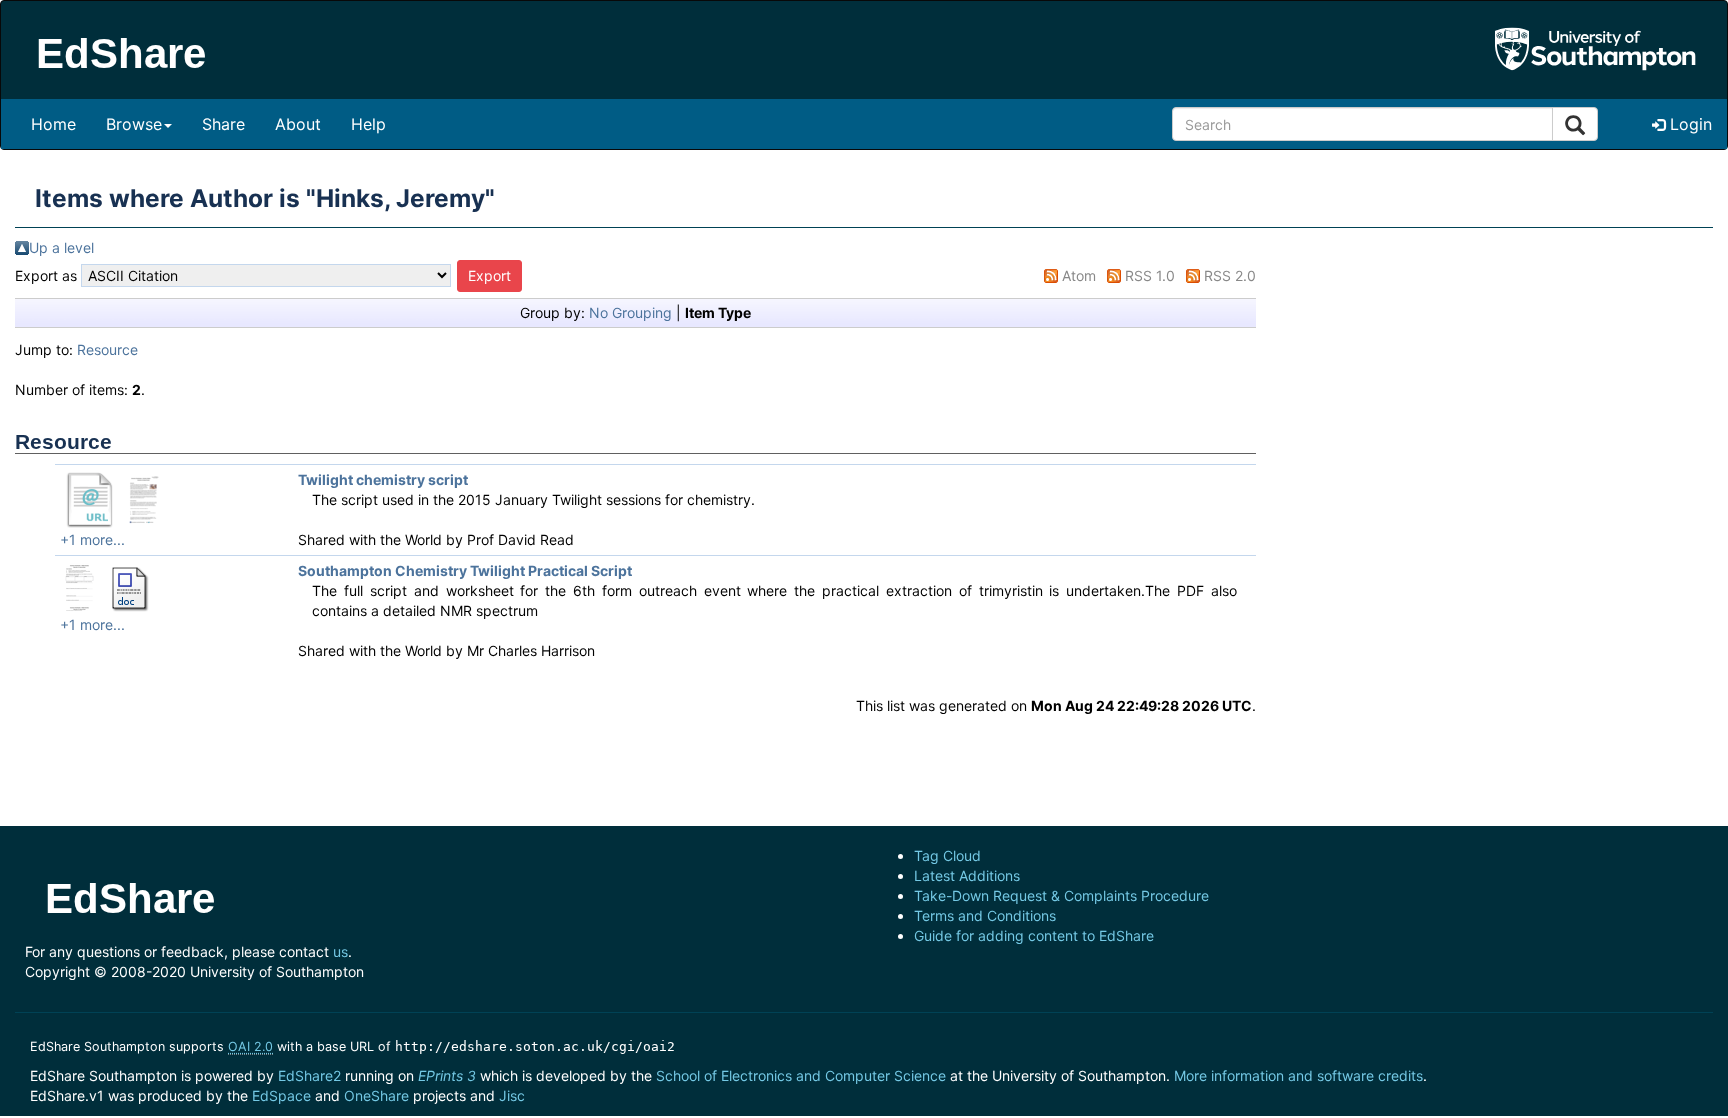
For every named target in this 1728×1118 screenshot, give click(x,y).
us (340, 951)
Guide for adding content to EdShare (1034, 935)
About (298, 124)
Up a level (61, 247)
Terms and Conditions (985, 915)
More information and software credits (1298, 1075)
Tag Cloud (947, 855)
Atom (1079, 275)
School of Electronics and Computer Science (801, 1075)
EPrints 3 (447, 1075)
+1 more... (92, 539)
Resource (107, 349)
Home (53, 124)
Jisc (512, 1095)
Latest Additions (967, 875)
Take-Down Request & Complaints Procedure (1061, 895)
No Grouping (630, 312)
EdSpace (281, 1095)
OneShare (376, 1095)
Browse (134, 124)
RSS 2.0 (1230, 275)
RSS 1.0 (1150, 275)
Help (368, 124)
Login (1688, 124)
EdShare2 (309, 1075)
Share (223, 124)
